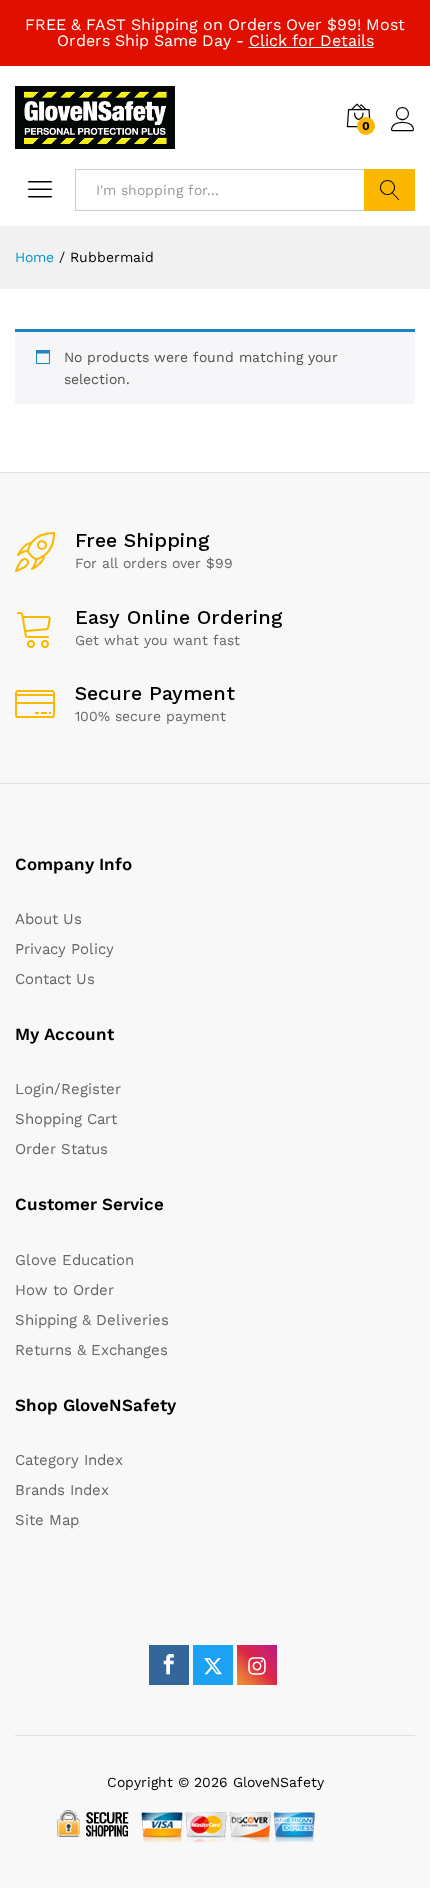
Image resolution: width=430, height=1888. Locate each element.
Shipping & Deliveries (92, 1320)
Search (389, 190)
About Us (48, 919)
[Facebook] (169, 1665)
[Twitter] (213, 1665)
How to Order (64, 1290)
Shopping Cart (66, 1119)
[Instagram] (257, 1665)
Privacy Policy (64, 949)
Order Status (61, 1149)
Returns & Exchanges (91, 1350)
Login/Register (68, 1089)
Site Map (47, 1520)
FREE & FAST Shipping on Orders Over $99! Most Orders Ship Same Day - (215, 32)
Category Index (69, 1460)
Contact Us (55, 979)
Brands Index (62, 1490)
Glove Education (74, 1260)
